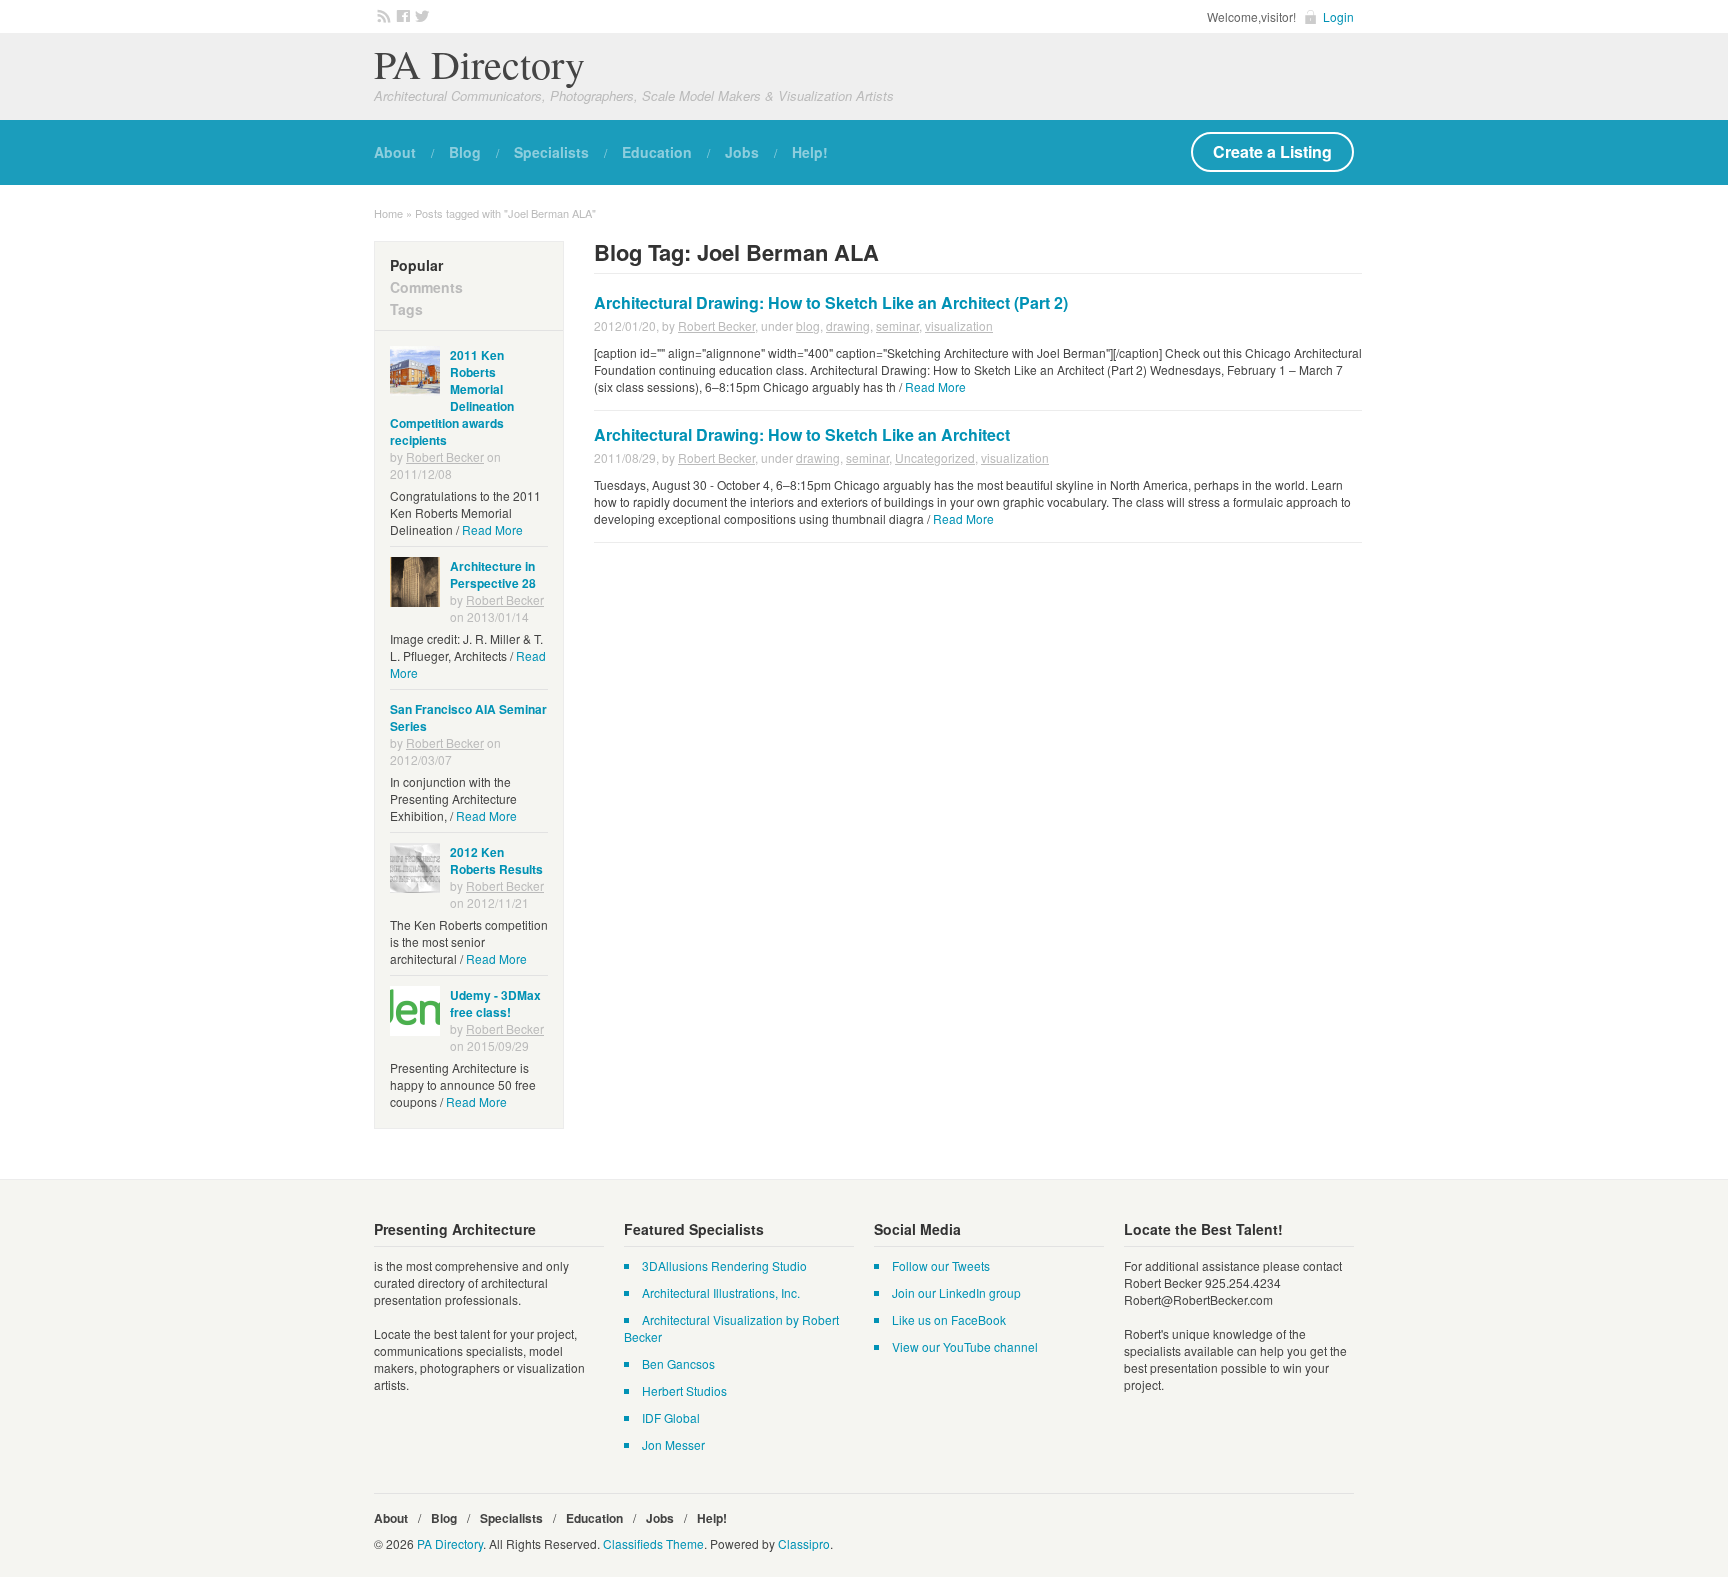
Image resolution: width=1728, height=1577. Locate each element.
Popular (416, 265)
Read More (935, 386)
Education (657, 152)
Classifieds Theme (653, 1543)
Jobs (742, 152)
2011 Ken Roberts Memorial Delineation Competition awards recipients (452, 397)
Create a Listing (1272, 151)
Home (388, 213)
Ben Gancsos (678, 1363)
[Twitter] (419, 15)
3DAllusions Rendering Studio (724, 1265)
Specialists (551, 152)
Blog (465, 152)
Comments (426, 287)
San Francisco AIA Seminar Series (468, 717)
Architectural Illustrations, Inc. (721, 1292)
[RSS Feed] (381, 15)
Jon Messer (673, 1444)
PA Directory (479, 63)
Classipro (804, 1543)
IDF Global (671, 1417)
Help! (810, 152)
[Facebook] (400, 15)
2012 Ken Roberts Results (496, 860)
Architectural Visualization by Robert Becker (731, 1328)
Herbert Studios (684, 1390)
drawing (848, 325)
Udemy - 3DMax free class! (495, 1003)
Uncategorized (935, 457)
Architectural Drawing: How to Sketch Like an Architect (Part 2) (831, 302)
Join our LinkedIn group (956, 1292)
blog (808, 325)
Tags (406, 309)
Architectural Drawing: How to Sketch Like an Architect (802, 434)
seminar (897, 325)
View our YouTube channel (965, 1346)
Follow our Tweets (941, 1265)
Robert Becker (716, 325)
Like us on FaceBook (949, 1319)
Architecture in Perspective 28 (493, 574)
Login (1338, 16)
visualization (959, 325)
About (395, 152)
